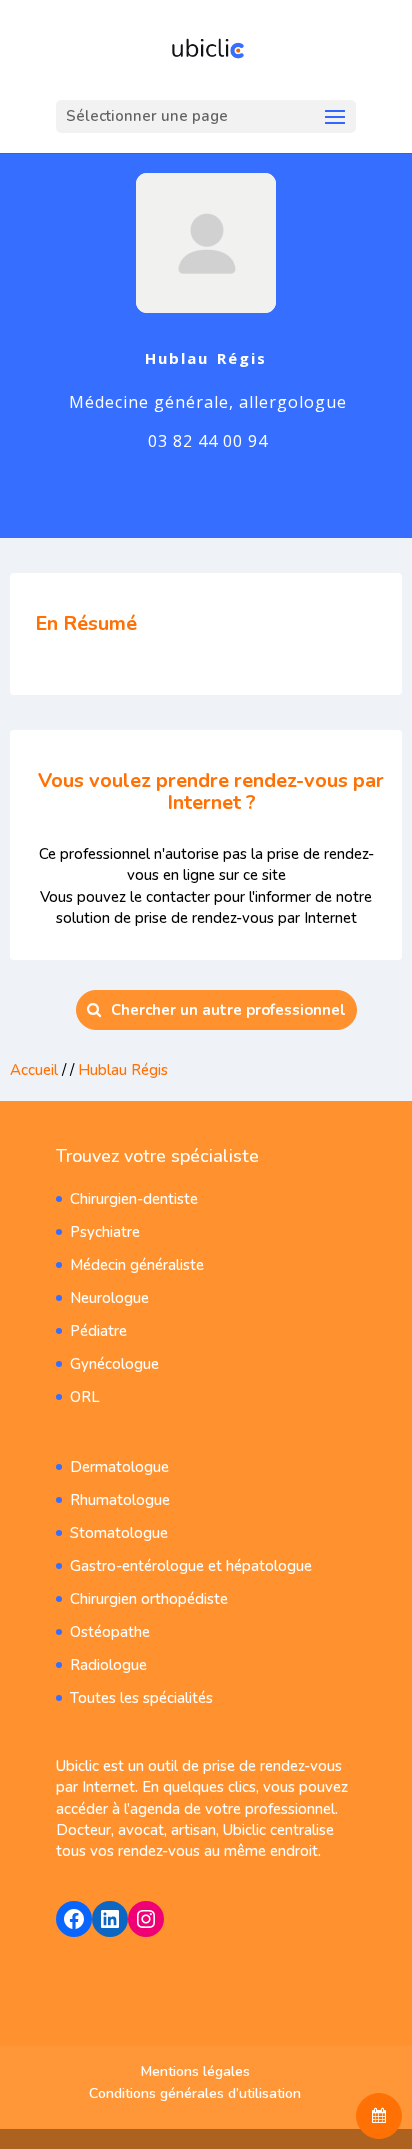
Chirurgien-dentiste (134, 1199)
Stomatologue (119, 1533)
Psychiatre (105, 1232)
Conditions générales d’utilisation (195, 2093)
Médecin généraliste (137, 1265)
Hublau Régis (123, 1070)
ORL (85, 1397)
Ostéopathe (110, 1632)
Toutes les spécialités (141, 1698)
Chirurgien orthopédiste (149, 1599)
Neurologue (109, 1298)
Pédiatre (98, 1331)
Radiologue (108, 1665)
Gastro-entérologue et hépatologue (191, 1566)
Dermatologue (119, 1467)
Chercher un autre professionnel (228, 1010)
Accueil (34, 1070)
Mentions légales (195, 2071)
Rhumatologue (120, 1500)
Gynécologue (114, 1364)
